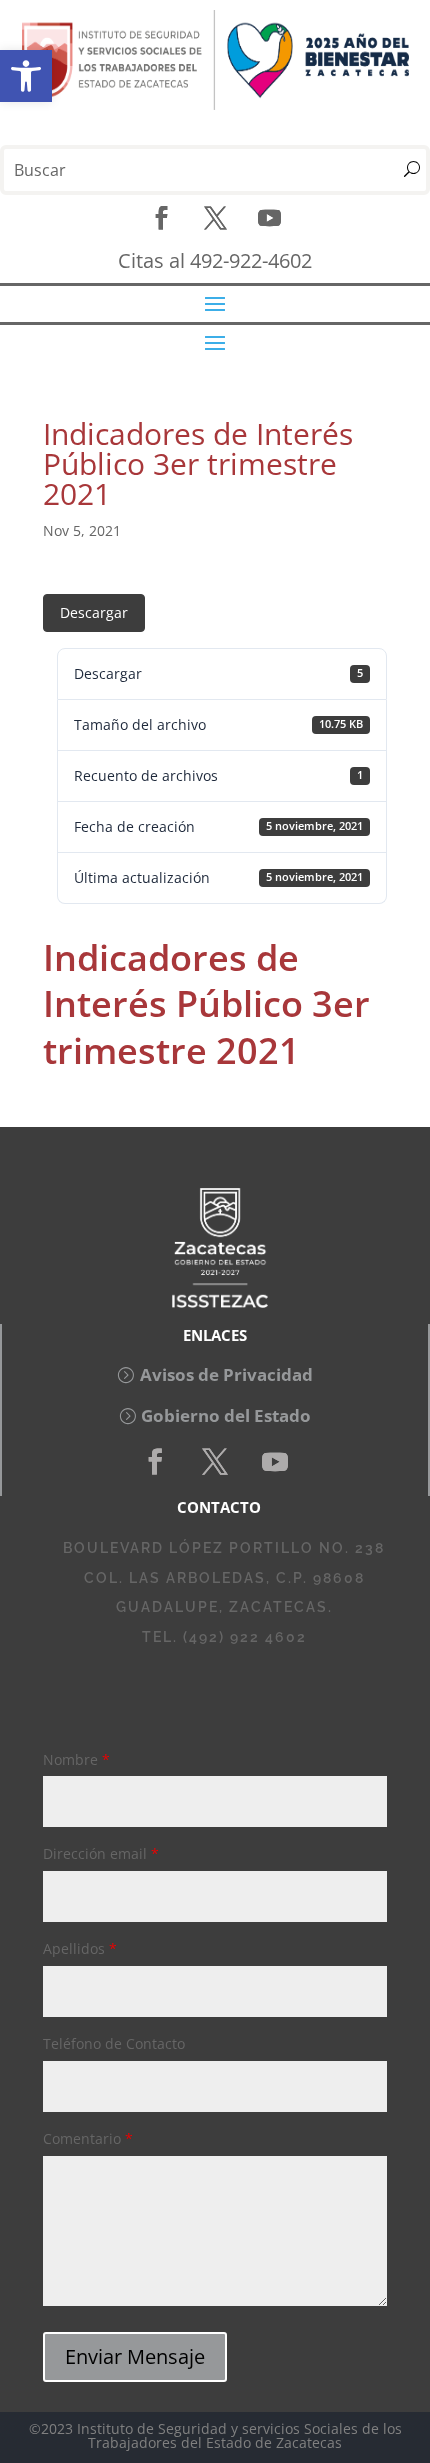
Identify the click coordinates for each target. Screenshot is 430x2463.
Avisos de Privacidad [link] (226, 1374)
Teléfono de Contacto (114, 2043)
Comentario (88, 2138)
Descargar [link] (94, 612)
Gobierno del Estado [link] (226, 1415)
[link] (26, 76)
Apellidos (80, 1948)
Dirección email (101, 1853)
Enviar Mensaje (135, 2356)
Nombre (76, 1759)
